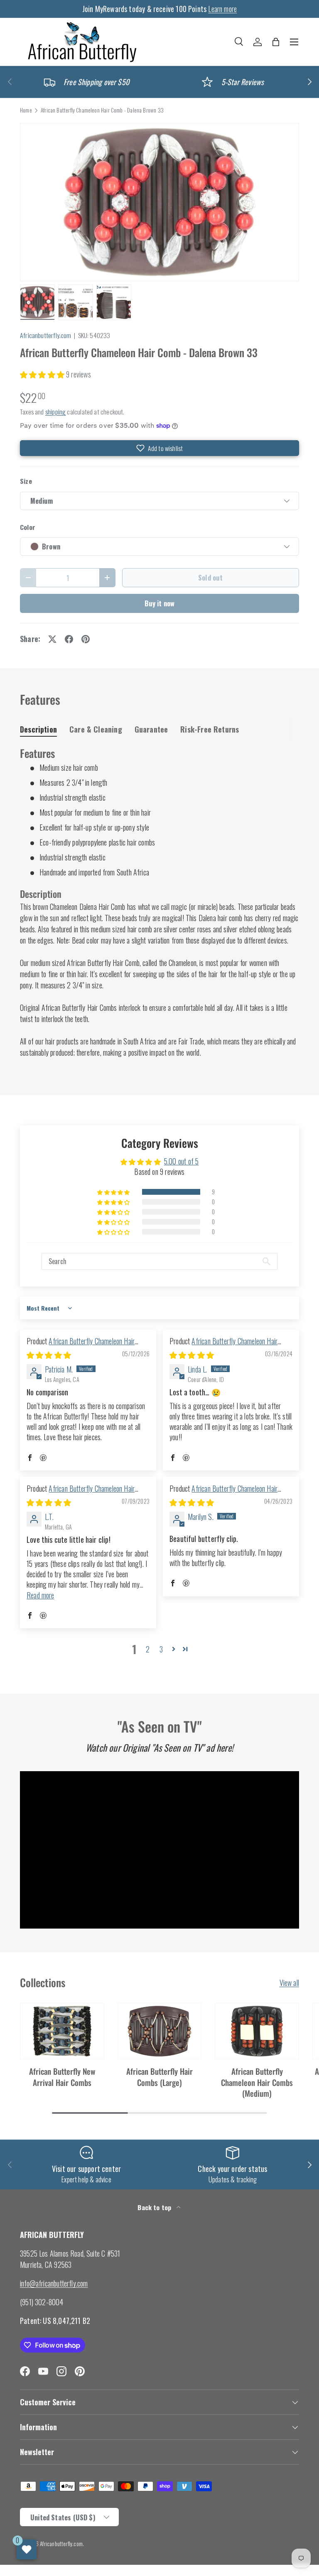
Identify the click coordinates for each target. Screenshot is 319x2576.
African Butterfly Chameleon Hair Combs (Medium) (257, 2082)
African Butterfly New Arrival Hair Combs (62, 2077)
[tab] (38, 729)
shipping (55, 412)
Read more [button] (40, 1595)
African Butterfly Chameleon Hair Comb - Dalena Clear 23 (223, 1346)
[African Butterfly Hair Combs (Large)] (160, 2031)
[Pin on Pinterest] (86, 639)
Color (28, 527)
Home (26, 110)
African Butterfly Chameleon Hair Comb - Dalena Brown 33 (102, 110)
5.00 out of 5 (181, 1161)
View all (289, 1983)
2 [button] (148, 1649)
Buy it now (160, 603)
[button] (276, 42)
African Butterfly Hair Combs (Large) (159, 2077)
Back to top (155, 2207)
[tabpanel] (159, 902)
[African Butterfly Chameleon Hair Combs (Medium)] (257, 2031)
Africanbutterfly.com (46, 335)
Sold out (210, 577)
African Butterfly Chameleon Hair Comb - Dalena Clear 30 (81, 1346)
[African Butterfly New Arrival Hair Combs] (62, 2031)
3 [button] (161, 1649)
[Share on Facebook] (69, 639)
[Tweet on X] (52, 639)
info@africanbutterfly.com (54, 2283)
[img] (49, 1355)
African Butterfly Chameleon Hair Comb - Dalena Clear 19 (223, 1494)
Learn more (222, 9)
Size (26, 481)
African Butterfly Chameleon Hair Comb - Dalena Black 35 (81, 1494)
